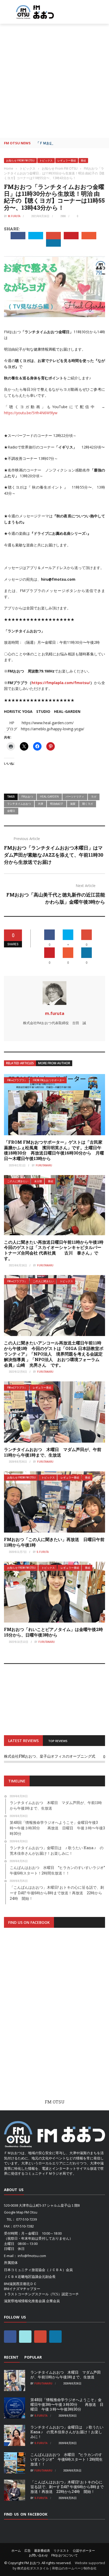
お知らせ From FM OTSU (20, 161)
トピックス (46, 161)
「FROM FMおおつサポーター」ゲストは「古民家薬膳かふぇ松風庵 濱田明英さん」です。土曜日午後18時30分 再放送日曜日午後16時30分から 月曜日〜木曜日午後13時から (54, 1150)
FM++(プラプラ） (17, 1080)
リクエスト (61, 2551)
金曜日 (11, 811)
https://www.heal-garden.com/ (48, 723)
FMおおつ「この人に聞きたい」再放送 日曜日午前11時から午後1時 (54, 1542)
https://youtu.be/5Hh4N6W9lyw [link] (31, 413)
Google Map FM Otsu (21, 2212)
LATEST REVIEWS (23, 1741)
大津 (40, 804)
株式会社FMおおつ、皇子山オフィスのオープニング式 (50, 1756)
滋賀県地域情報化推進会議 (25, 2301)
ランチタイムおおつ (19, 804)
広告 (28, 2551)
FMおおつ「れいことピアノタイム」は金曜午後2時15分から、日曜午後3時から (53, 1632)
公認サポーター (84, 2551)
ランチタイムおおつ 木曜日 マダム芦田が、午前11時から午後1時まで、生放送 (53, 1452)
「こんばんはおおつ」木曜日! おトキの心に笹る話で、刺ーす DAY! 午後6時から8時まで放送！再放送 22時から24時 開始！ (67, 2487)
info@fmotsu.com (32, 2256)
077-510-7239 (26, 2219)
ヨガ (94, 796)
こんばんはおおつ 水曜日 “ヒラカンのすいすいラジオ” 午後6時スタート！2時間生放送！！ (67, 2459)
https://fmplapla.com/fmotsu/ (61, 683)
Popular (33, 2357)
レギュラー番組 (67, 161)
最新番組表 (42, 2551)
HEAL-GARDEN (49, 796)
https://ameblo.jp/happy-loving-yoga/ (53, 729)
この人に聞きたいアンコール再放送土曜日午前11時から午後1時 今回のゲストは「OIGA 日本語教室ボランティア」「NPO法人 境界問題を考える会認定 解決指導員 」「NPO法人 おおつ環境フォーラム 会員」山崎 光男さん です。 (55, 1354)
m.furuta (14, 216)
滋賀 (73, 804)
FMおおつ (27, 796)
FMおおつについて (65, 2555)
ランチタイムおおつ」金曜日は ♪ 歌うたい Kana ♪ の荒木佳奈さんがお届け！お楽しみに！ (67, 2432)
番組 (83, 161)
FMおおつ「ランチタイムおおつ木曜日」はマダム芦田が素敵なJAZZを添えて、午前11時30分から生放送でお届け (54, 855)
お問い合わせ (38, 2555)
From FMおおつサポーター (49, 1080)
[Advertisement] (54, 81)
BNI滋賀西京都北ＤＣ (20, 2284)
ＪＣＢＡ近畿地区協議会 (23, 2277)
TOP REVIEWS (58, 1741)
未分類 (38, 1181)
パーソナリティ (75, 796)
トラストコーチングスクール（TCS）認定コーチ (41, 2294)
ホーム (16, 2551)
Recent (11, 2357)
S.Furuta (43, 1552)
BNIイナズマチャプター (22, 2289)
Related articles (20, 1063)
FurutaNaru (44, 1165)
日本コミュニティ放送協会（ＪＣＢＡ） (35, 2270)
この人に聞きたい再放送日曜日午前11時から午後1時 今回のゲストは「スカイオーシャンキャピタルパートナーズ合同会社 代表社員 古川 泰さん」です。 (56, 1250)
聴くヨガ (88, 804)
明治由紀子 (57, 804)
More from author (54, 1063)
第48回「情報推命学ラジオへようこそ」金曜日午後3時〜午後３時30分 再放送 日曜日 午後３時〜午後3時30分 (67, 2404)
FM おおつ (32, 2563)
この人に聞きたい (18, 1181)
